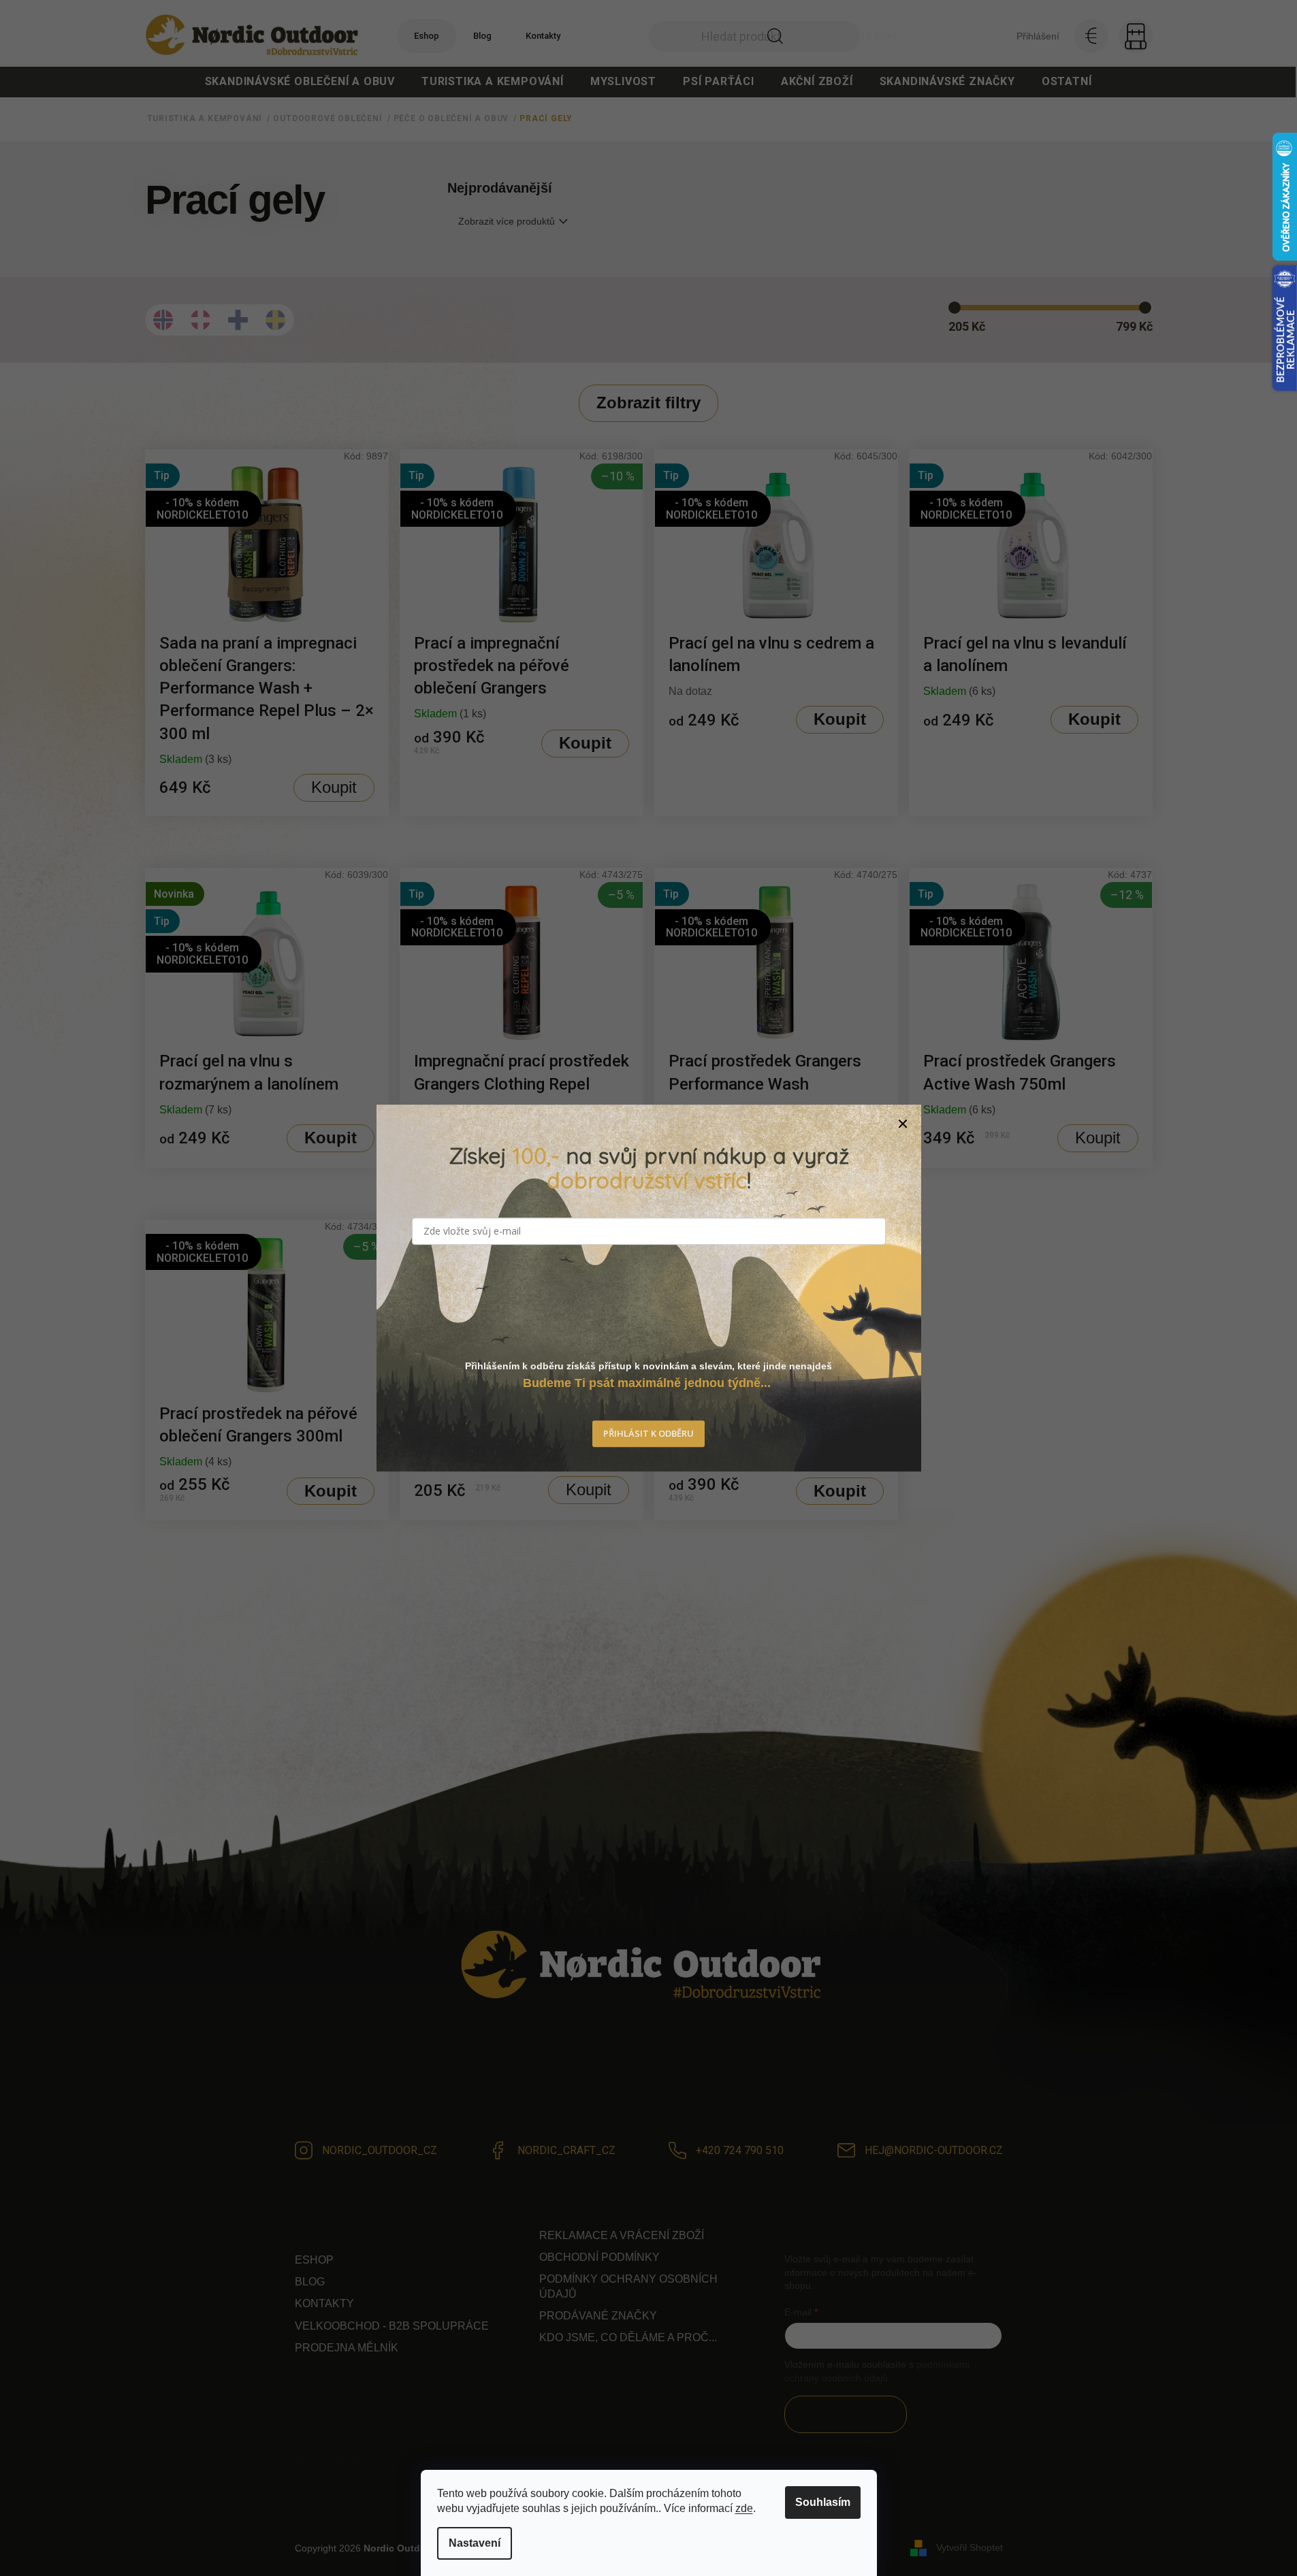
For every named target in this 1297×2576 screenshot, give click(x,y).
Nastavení (475, 2543)
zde (744, 2508)
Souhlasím (823, 2502)
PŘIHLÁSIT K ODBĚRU (648, 1433)
